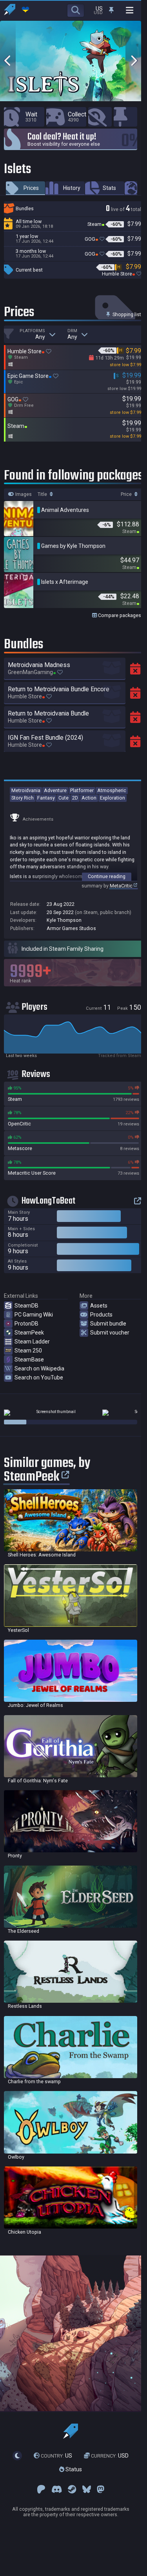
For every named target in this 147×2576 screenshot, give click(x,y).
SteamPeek (29, 1333)
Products (101, 1315)
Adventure (55, 790)
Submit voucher (110, 1333)
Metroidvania (26, 790)
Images (23, 494)
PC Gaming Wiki (34, 1315)
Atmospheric (112, 790)
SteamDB (26, 1306)
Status (73, 2469)
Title (43, 494)
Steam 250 (28, 1351)
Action (89, 798)
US (56, 2456)
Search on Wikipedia (39, 1368)
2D (75, 798)
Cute (64, 798)
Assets (99, 1306)
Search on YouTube (39, 1377)
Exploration (113, 798)
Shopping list (126, 314)
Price (127, 494)
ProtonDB (26, 1324)
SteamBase (29, 1360)
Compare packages (119, 615)
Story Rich (23, 798)
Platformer (82, 790)
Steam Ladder (32, 1342)
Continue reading (107, 876)
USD (110, 2456)
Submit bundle (108, 1324)
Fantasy (46, 798)
